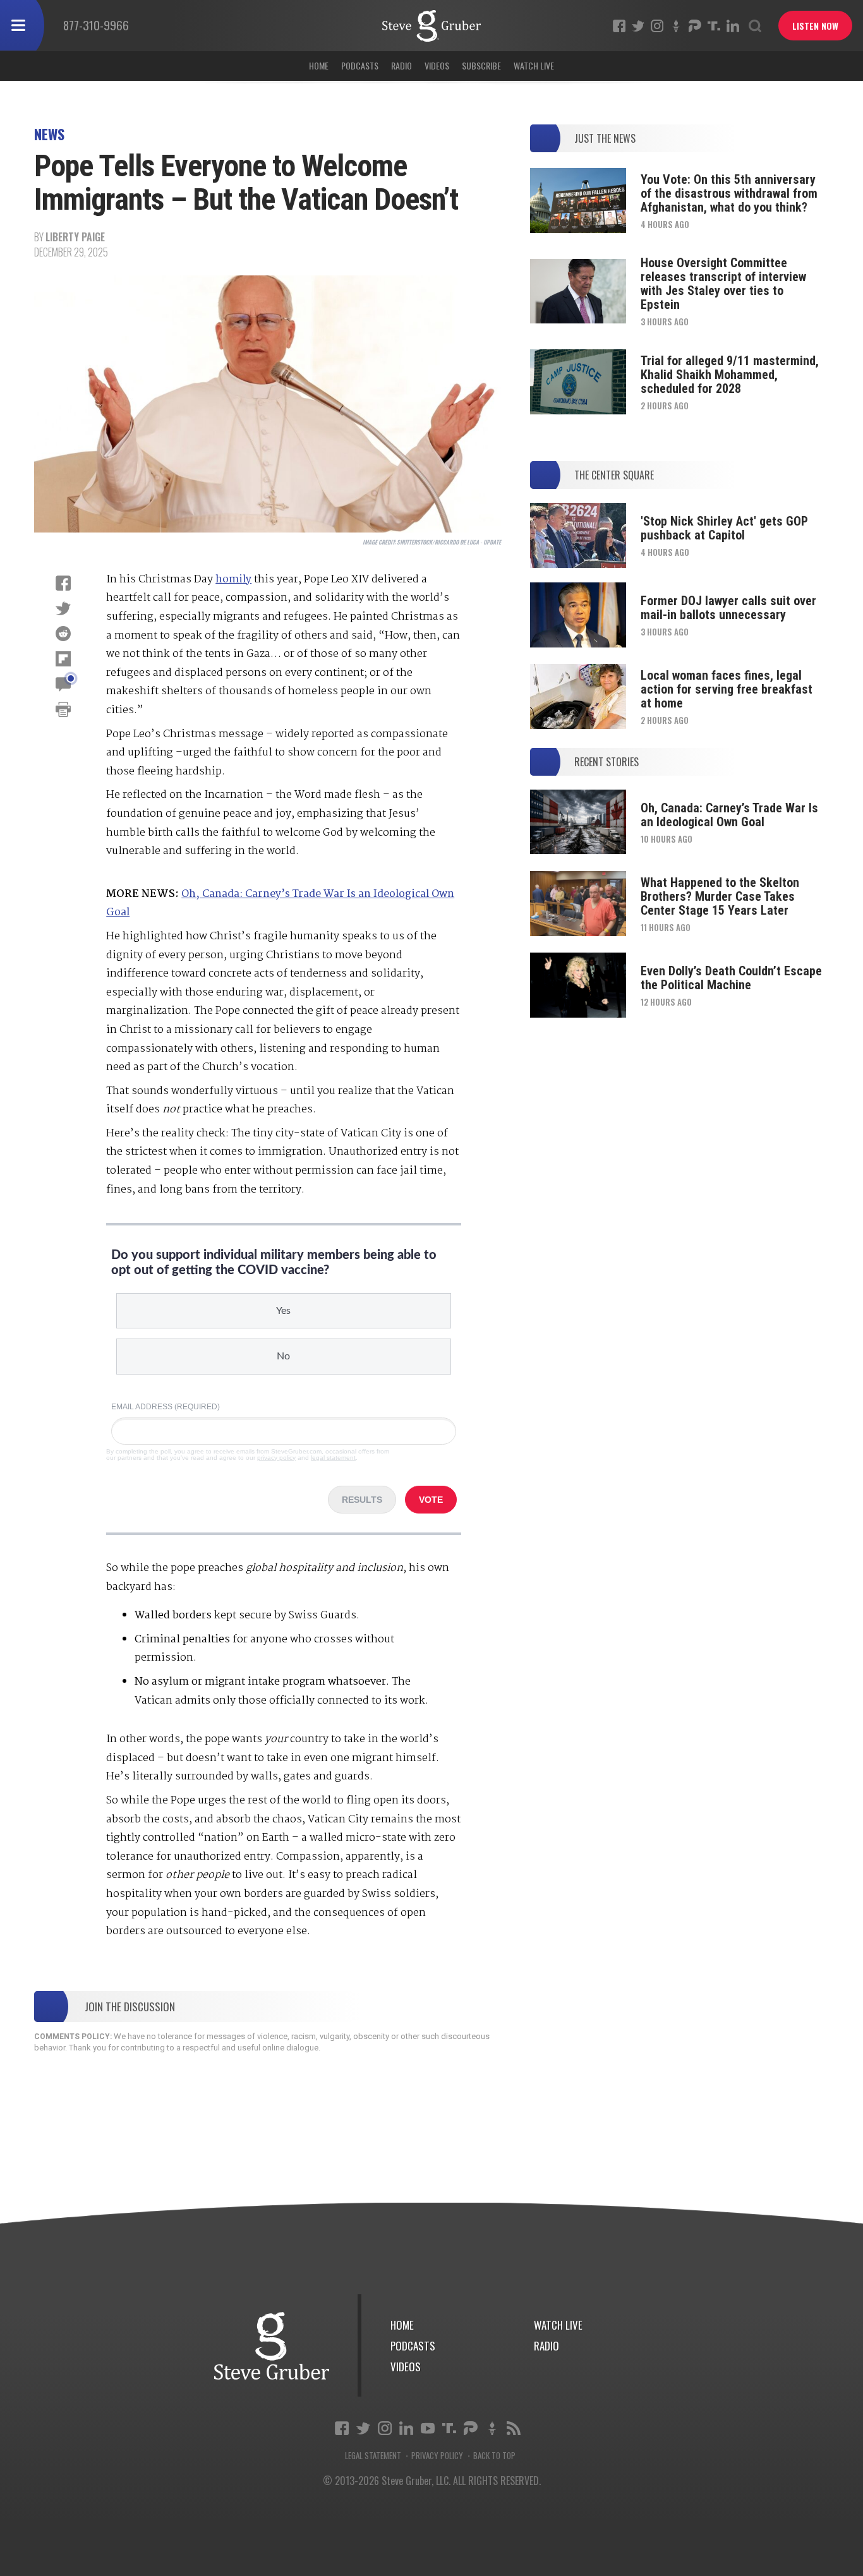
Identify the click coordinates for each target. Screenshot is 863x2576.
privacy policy (276, 1458)
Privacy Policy (437, 2456)
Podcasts (360, 65)
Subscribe (481, 65)
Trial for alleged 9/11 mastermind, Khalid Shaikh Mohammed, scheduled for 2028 (730, 375)
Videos (437, 65)
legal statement (333, 1458)
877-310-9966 (96, 25)
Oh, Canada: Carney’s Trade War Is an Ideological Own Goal (729, 815)
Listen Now (815, 26)
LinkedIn (733, 26)
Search (755, 26)
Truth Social (449, 2428)
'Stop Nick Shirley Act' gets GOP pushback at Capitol (724, 528)
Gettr (676, 26)
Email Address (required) (166, 1407)
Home (319, 65)
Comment (63, 684)
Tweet (63, 608)
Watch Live (534, 65)
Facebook (619, 26)
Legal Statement (373, 2456)
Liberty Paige (75, 237)
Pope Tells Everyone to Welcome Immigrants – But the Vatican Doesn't (431, 26)
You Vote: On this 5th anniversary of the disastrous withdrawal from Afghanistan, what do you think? (729, 193)
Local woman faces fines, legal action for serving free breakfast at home (727, 689)
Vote (431, 1500)
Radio (401, 65)
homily (233, 580)
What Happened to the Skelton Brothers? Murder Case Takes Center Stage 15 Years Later (720, 896)
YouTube (428, 2428)
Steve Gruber (272, 2346)
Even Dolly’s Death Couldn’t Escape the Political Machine (731, 978)
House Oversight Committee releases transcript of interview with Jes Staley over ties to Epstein (723, 284)
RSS (514, 2428)
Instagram (657, 26)
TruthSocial (714, 26)
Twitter (638, 26)
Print (63, 709)
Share (63, 583)
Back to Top (494, 2456)
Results (362, 1500)
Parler (695, 26)
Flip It (63, 659)
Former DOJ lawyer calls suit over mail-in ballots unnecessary (728, 608)
